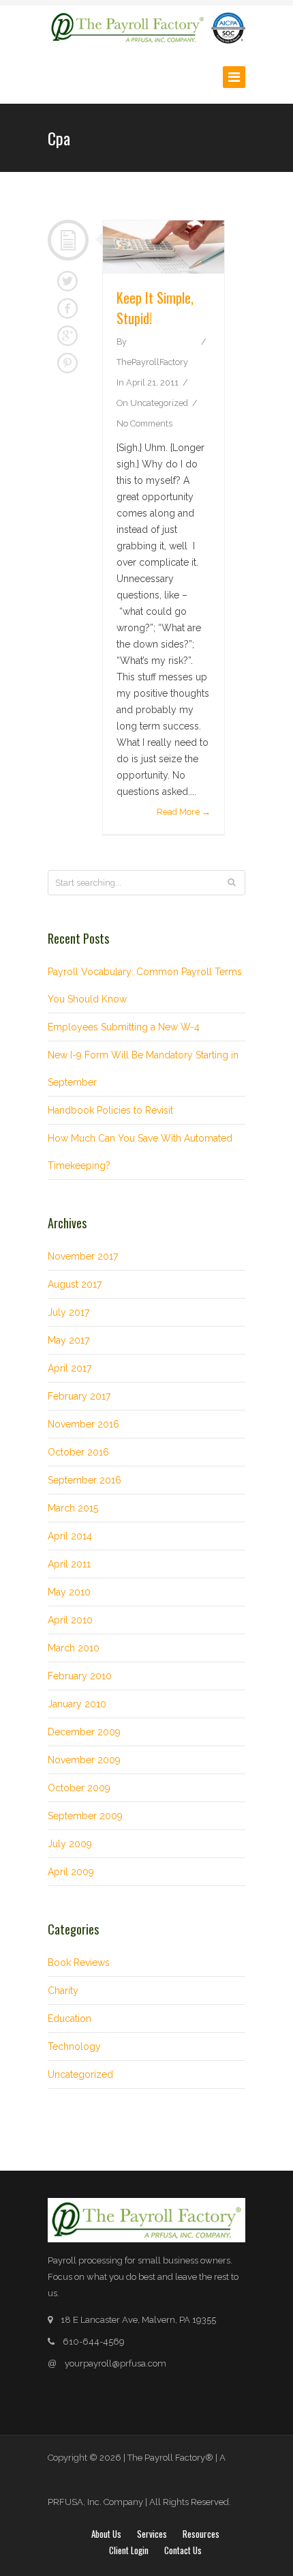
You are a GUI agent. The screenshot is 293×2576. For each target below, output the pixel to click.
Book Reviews (79, 1963)
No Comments (144, 423)
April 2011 (69, 1564)
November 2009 (84, 1760)
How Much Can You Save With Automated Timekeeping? (140, 1152)
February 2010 (80, 1676)
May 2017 (68, 1340)
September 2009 (85, 1816)
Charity (63, 1991)
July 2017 (68, 1312)
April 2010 (70, 1620)
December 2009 (84, 1732)
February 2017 (79, 1396)
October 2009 (79, 1788)
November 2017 (83, 1256)
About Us (106, 2534)
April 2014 (70, 1536)
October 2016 (78, 1452)
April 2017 (70, 1368)
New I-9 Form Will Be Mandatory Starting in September (143, 1069)
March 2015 (73, 1508)
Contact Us (183, 2550)
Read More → (184, 812)
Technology (74, 2046)
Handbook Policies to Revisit (110, 1110)
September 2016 (84, 1480)
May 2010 (69, 1592)
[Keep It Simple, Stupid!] (164, 247)
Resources (201, 2534)
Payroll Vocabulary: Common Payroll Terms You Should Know (145, 985)
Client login (129, 2550)
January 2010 (77, 1704)
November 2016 (83, 1424)
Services (152, 2534)
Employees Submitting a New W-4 (124, 1027)
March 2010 (74, 1648)
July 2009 (70, 1844)
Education (70, 2018)
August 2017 (75, 1284)
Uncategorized (159, 403)
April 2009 (71, 1872)
